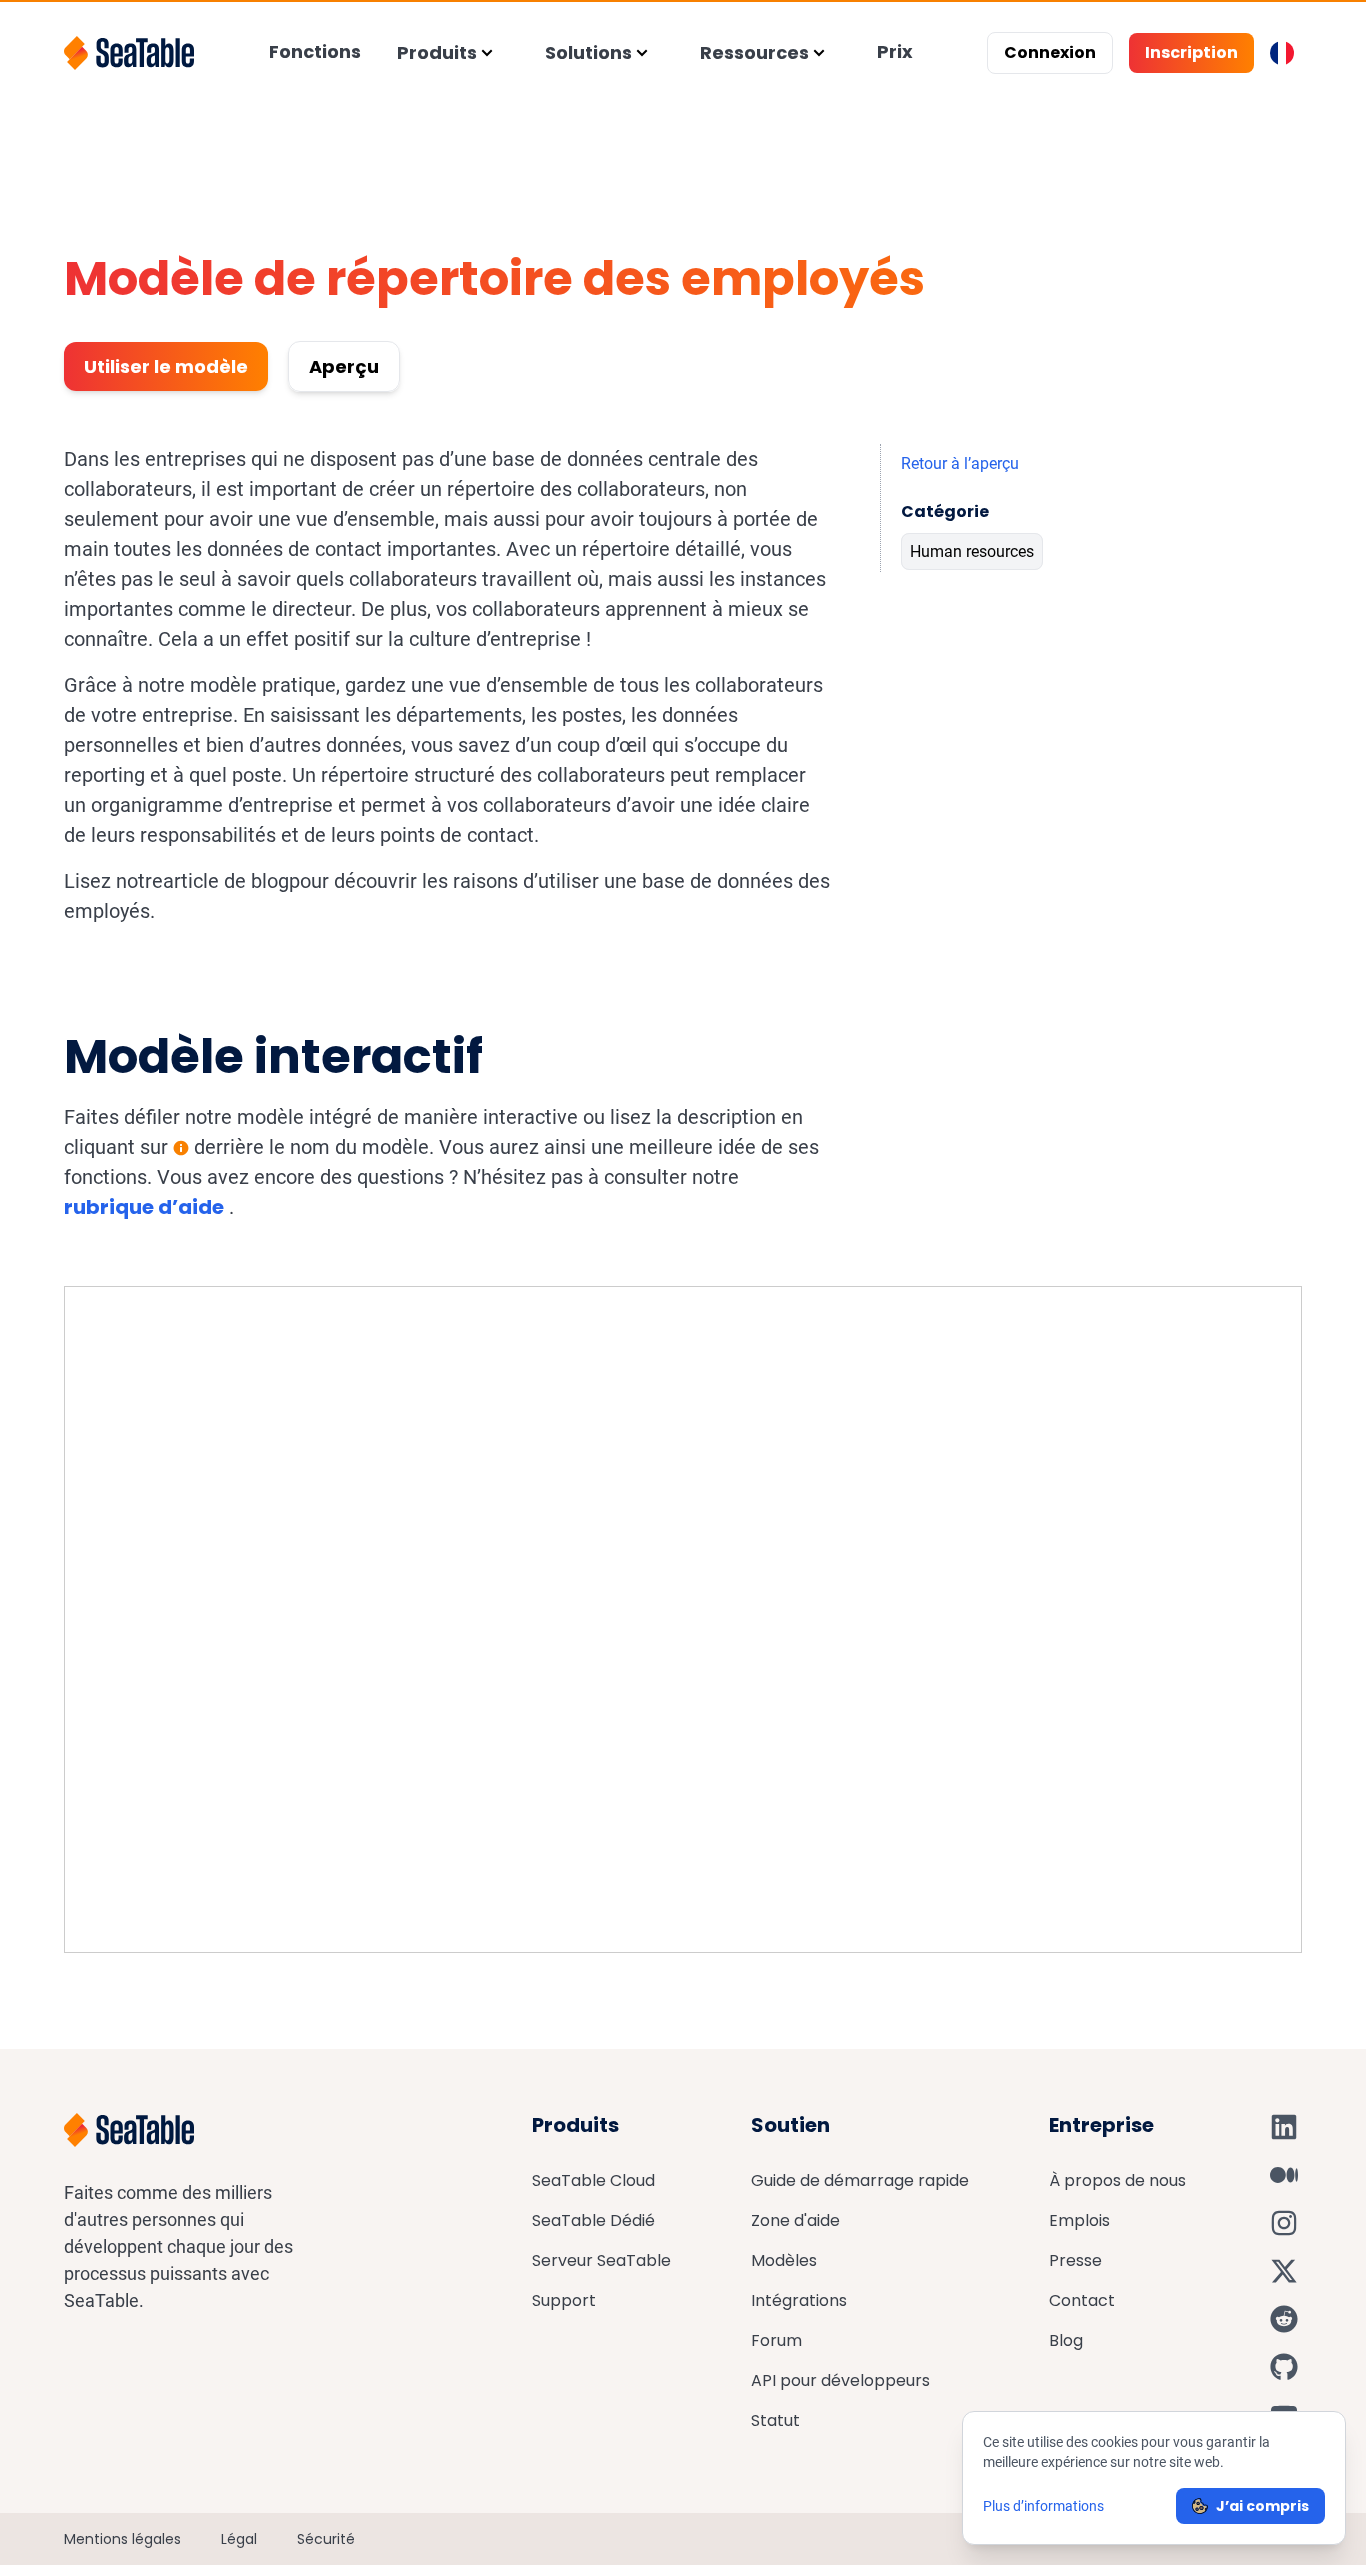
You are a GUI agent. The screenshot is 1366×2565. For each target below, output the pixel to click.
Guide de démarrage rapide (860, 2180)
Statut (775, 2420)
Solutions (588, 52)
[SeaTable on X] (1284, 2271)
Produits (437, 52)
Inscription (1191, 52)
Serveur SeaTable (601, 2260)
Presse (1075, 2260)
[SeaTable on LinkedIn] (1284, 2127)
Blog (1066, 2340)
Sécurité (326, 2539)
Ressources (754, 52)
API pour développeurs (840, 2380)
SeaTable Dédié (593, 2220)
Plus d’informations (1043, 2506)
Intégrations (799, 2300)
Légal (239, 2539)
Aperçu (344, 366)
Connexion (1050, 52)
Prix (895, 51)
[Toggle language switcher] (1282, 53)
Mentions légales (122, 2539)
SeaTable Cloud (593, 2180)
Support (564, 2300)
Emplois (1079, 2220)
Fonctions (315, 51)
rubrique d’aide (144, 1207)
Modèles (784, 2260)
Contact (1082, 2300)
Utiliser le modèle (166, 366)
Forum (776, 2340)
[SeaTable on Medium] (1284, 2175)
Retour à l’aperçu (960, 463)
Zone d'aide (795, 2220)
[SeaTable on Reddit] (1284, 2319)
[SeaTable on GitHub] (1284, 2367)
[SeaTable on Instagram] (1284, 2223)
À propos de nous (1117, 2180)
